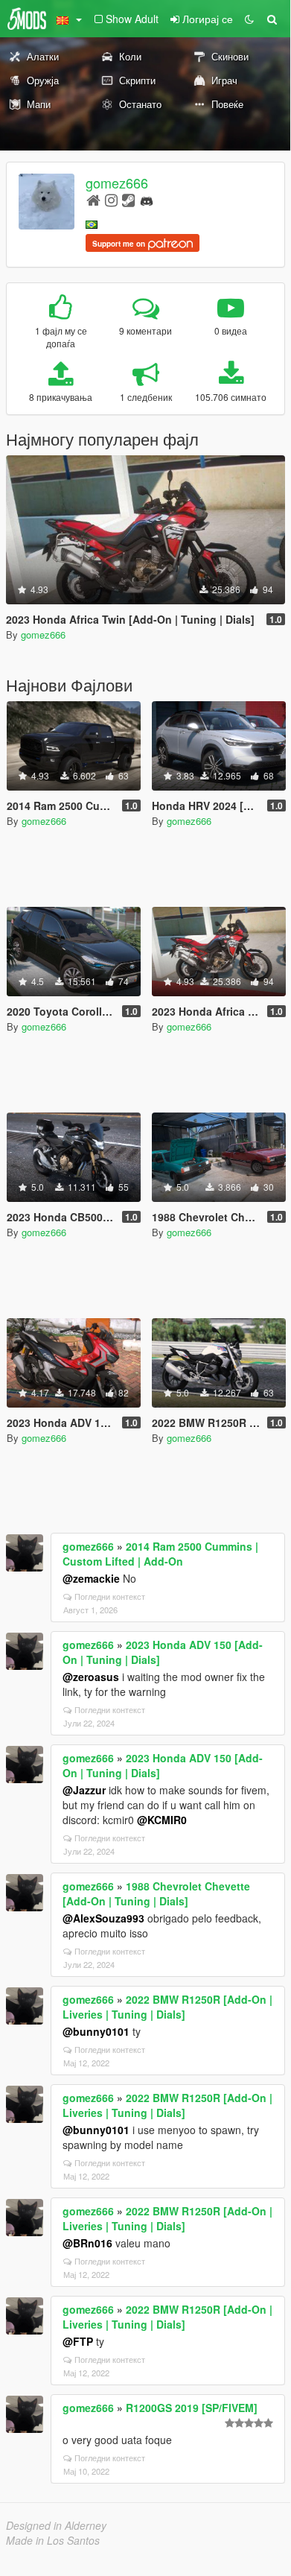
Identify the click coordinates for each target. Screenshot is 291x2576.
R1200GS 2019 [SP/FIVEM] (192, 2408)
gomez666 (117, 183)
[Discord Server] (147, 199)
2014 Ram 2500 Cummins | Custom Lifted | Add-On (160, 1554)
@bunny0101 (96, 2031)
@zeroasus (91, 1677)
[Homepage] (93, 199)
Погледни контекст (110, 1596)
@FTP (78, 2341)
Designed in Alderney (56, 2525)
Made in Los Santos (53, 2540)
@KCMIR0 (162, 1820)
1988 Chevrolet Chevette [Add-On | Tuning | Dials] (156, 1893)
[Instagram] (111, 199)
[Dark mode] (249, 19)
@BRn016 (87, 2243)
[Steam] (128, 199)
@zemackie (91, 1578)
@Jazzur (84, 1790)
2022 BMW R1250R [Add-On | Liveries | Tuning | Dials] (167, 2007)
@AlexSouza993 (103, 1918)
